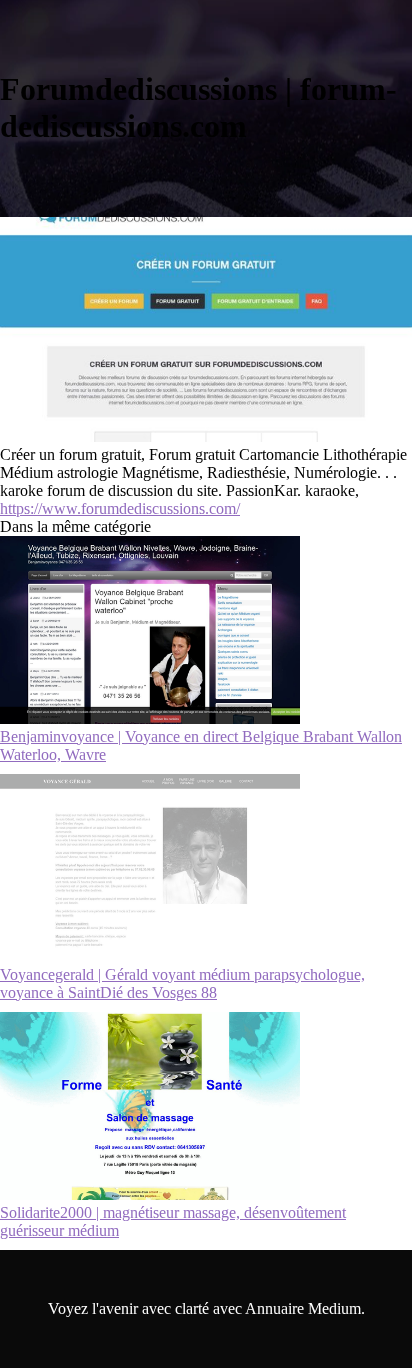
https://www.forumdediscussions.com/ (120, 508)
